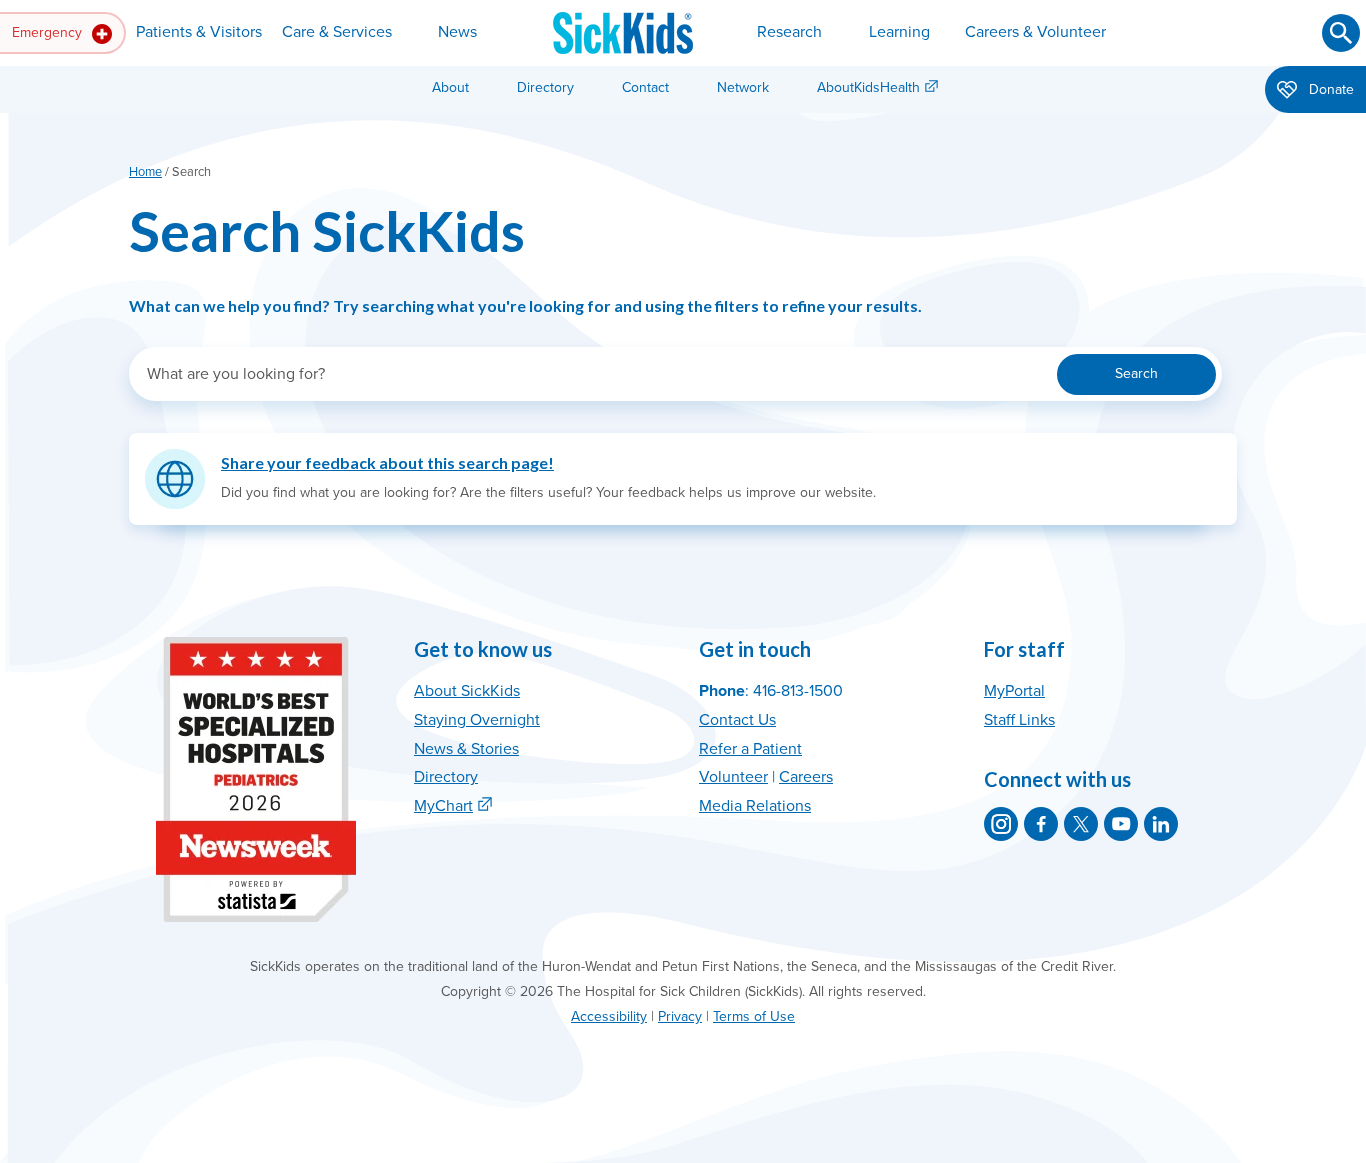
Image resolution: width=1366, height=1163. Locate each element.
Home (145, 172)
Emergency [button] (49, 32)
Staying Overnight (477, 720)
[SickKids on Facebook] (1041, 824)
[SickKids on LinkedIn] (1161, 824)
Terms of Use (754, 1016)
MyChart (443, 806)
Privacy (680, 1016)
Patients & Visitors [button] (199, 32)
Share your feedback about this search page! (387, 462)
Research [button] (789, 32)
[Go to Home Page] (623, 33)
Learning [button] (899, 32)
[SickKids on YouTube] (1121, 824)
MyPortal (1014, 691)
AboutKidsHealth (868, 87)
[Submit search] (1341, 33)
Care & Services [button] (337, 32)
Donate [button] (1329, 89)
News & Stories (466, 749)
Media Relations (755, 806)
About (450, 87)
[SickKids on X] (1081, 824)
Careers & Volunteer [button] (1035, 32)
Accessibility (609, 1016)
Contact (645, 87)
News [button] (457, 32)
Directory (545, 87)
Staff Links (1019, 720)
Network (743, 87)
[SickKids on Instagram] (1001, 824)
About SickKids (467, 691)
